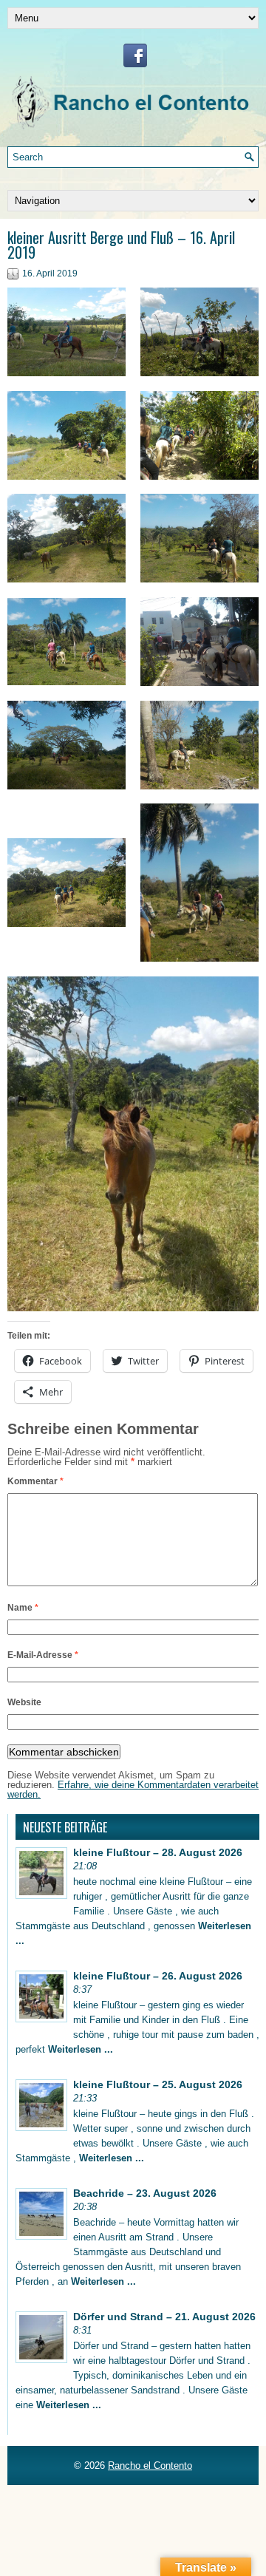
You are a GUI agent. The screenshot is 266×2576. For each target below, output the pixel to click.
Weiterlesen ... (81, 2049)
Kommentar (35, 1481)
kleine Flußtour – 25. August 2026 (158, 2084)
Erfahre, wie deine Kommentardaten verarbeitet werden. (133, 1790)
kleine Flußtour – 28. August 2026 (158, 1852)
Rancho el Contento (150, 2465)
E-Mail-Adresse (43, 1655)
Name (23, 1608)
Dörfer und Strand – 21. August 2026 (164, 2317)
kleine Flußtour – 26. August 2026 (158, 1976)
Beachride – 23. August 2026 (145, 2193)
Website (24, 1702)
